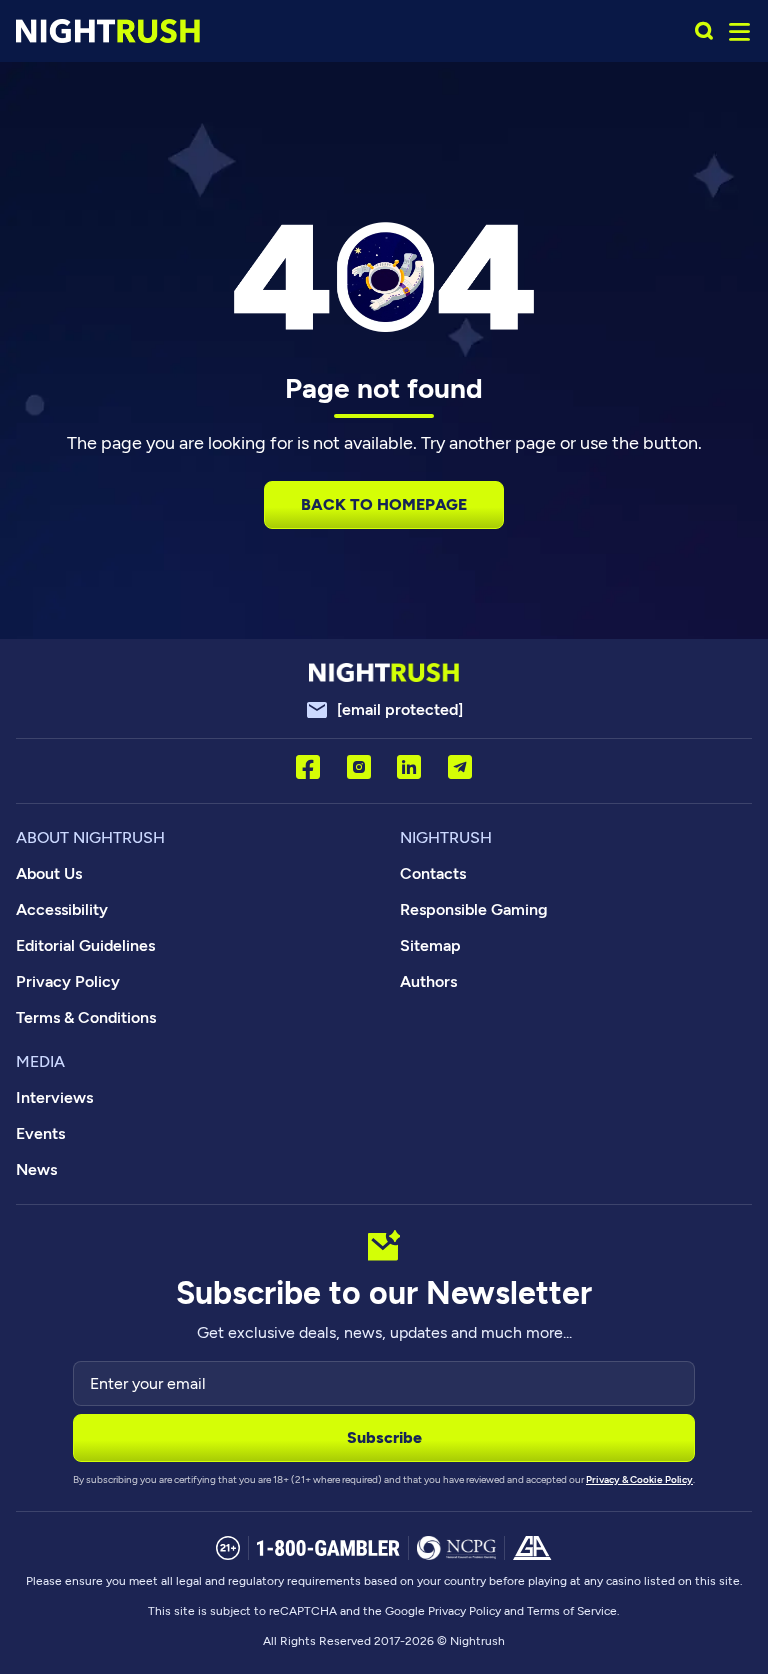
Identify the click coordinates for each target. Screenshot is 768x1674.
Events (40, 1133)
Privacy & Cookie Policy (639, 1479)
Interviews (54, 1097)
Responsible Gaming (474, 909)
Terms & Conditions (86, 1017)
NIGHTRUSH (446, 837)
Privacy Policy (68, 981)
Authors (428, 981)
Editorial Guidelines (85, 945)
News (36, 1169)
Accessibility (62, 909)
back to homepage (384, 504)
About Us (49, 873)
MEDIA (40, 1061)
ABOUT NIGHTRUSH (90, 837)
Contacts (433, 873)
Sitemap (430, 945)
